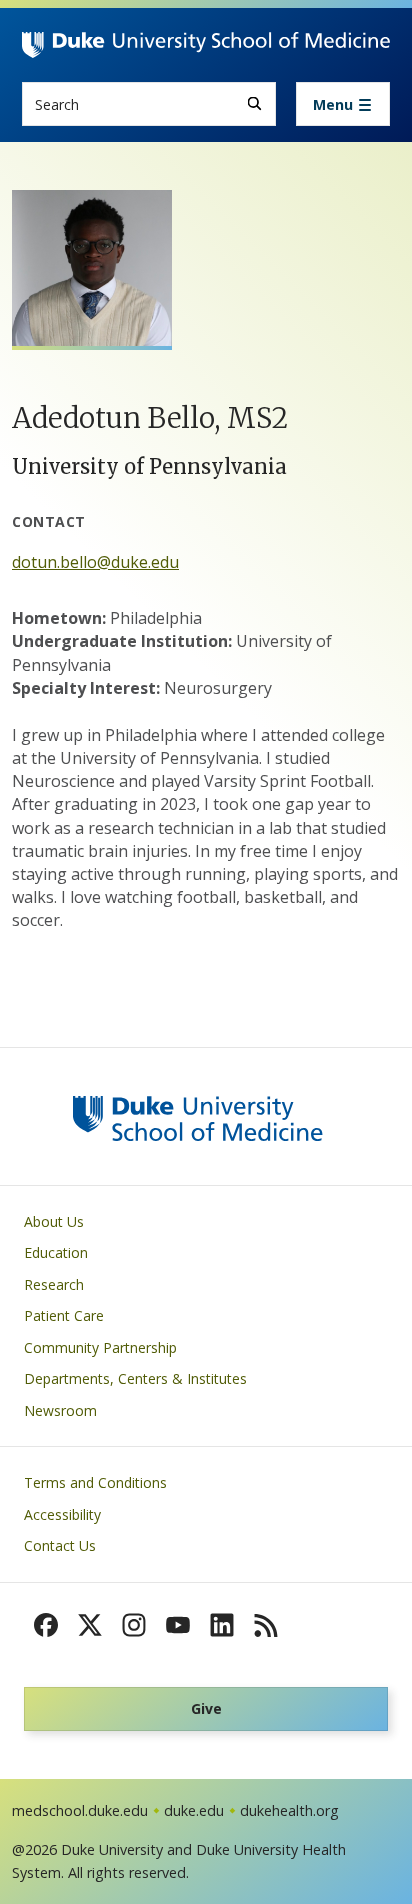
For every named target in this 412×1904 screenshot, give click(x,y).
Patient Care (64, 1315)
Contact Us (60, 1545)
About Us (54, 1221)
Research (54, 1284)
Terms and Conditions (95, 1482)
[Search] (254, 103)
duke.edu (194, 1810)
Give (206, 1708)
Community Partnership (100, 1347)
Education (56, 1252)
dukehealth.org (289, 1810)
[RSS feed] (266, 1625)
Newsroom (60, 1410)
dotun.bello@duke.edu (95, 562)
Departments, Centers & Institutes (135, 1378)
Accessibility (62, 1514)
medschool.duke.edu (80, 1810)
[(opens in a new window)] (46, 1625)
